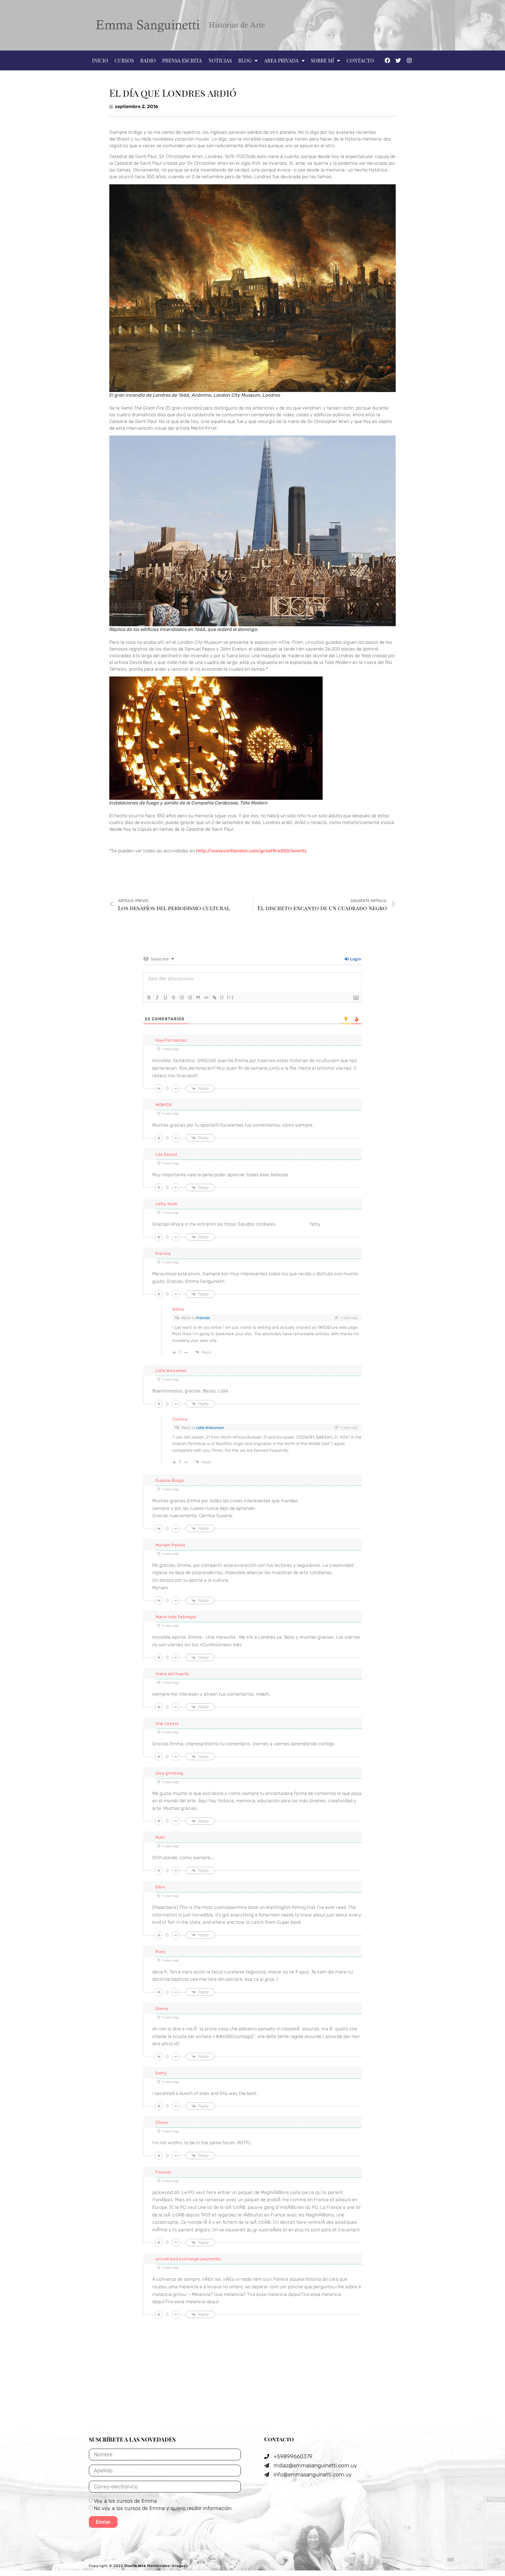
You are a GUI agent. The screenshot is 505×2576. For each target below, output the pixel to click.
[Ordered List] (182, 998)
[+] (230, 997)
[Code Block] (206, 998)
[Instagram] (409, 60)
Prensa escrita (182, 60)
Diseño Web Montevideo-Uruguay (156, 2566)
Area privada (281, 60)
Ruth (160, 1837)
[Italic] (157, 998)
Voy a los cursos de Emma (125, 2501)
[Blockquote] (198, 998)
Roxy (161, 1952)
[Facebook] (387, 60)
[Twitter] (398, 60)
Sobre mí (322, 60)
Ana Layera (167, 1724)
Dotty (161, 2073)
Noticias (220, 60)
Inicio (100, 60)
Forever (164, 2172)
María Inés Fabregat (176, 1617)
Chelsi (162, 2123)
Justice (180, 1419)
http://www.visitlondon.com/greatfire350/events (251, 851)
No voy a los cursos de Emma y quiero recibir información (163, 2508)
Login (355, 959)
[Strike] (174, 998)
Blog (245, 60)
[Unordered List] (190, 998)
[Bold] (149, 998)
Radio (148, 60)
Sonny (162, 2009)
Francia (203, 1318)
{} (222, 997)
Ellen (160, 1887)
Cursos (124, 60)
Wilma (178, 1309)
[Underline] (165, 998)
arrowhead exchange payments (188, 2259)
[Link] (215, 998)
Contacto (360, 60)
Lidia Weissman (210, 1428)
